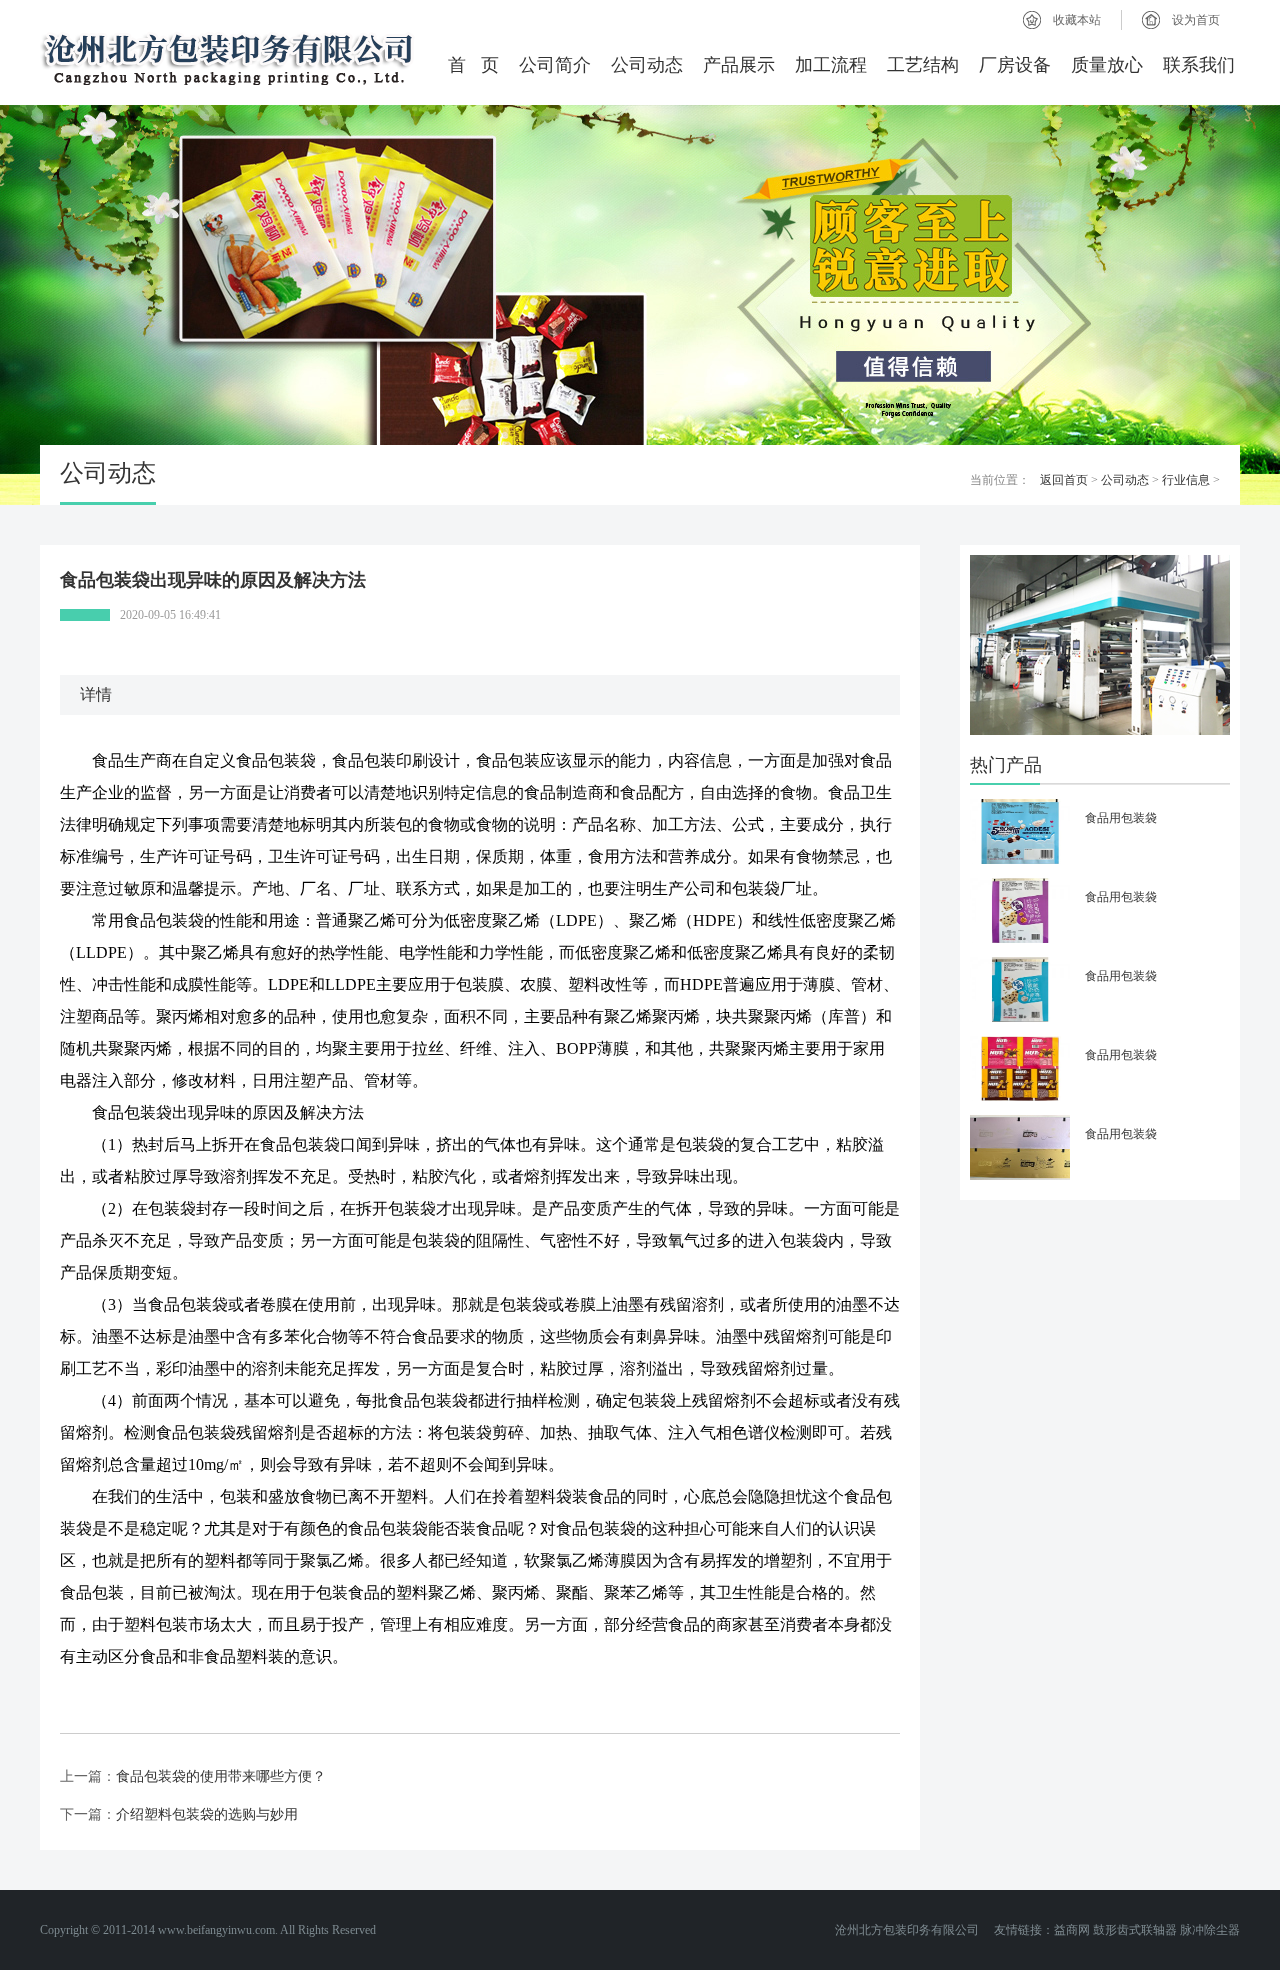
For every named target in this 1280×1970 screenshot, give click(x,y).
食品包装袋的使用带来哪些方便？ (221, 1776)
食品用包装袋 (1121, 818)
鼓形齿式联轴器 (1135, 1930)
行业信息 (1186, 480)
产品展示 (739, 65)
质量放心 (1107, 65)
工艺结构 (923, 65)
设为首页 (1196, 20)
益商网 (1072, 1930)
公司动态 (647, 65)
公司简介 (555, 65)
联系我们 (1199, 65)
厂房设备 (1015, 65)
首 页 (473, 65)
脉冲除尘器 (1210, 1930)
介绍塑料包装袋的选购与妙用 (207, 1814)
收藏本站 (1077, 20)
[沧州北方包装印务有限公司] (230, 57)
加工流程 (831, 65)
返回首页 (1064, 480)
